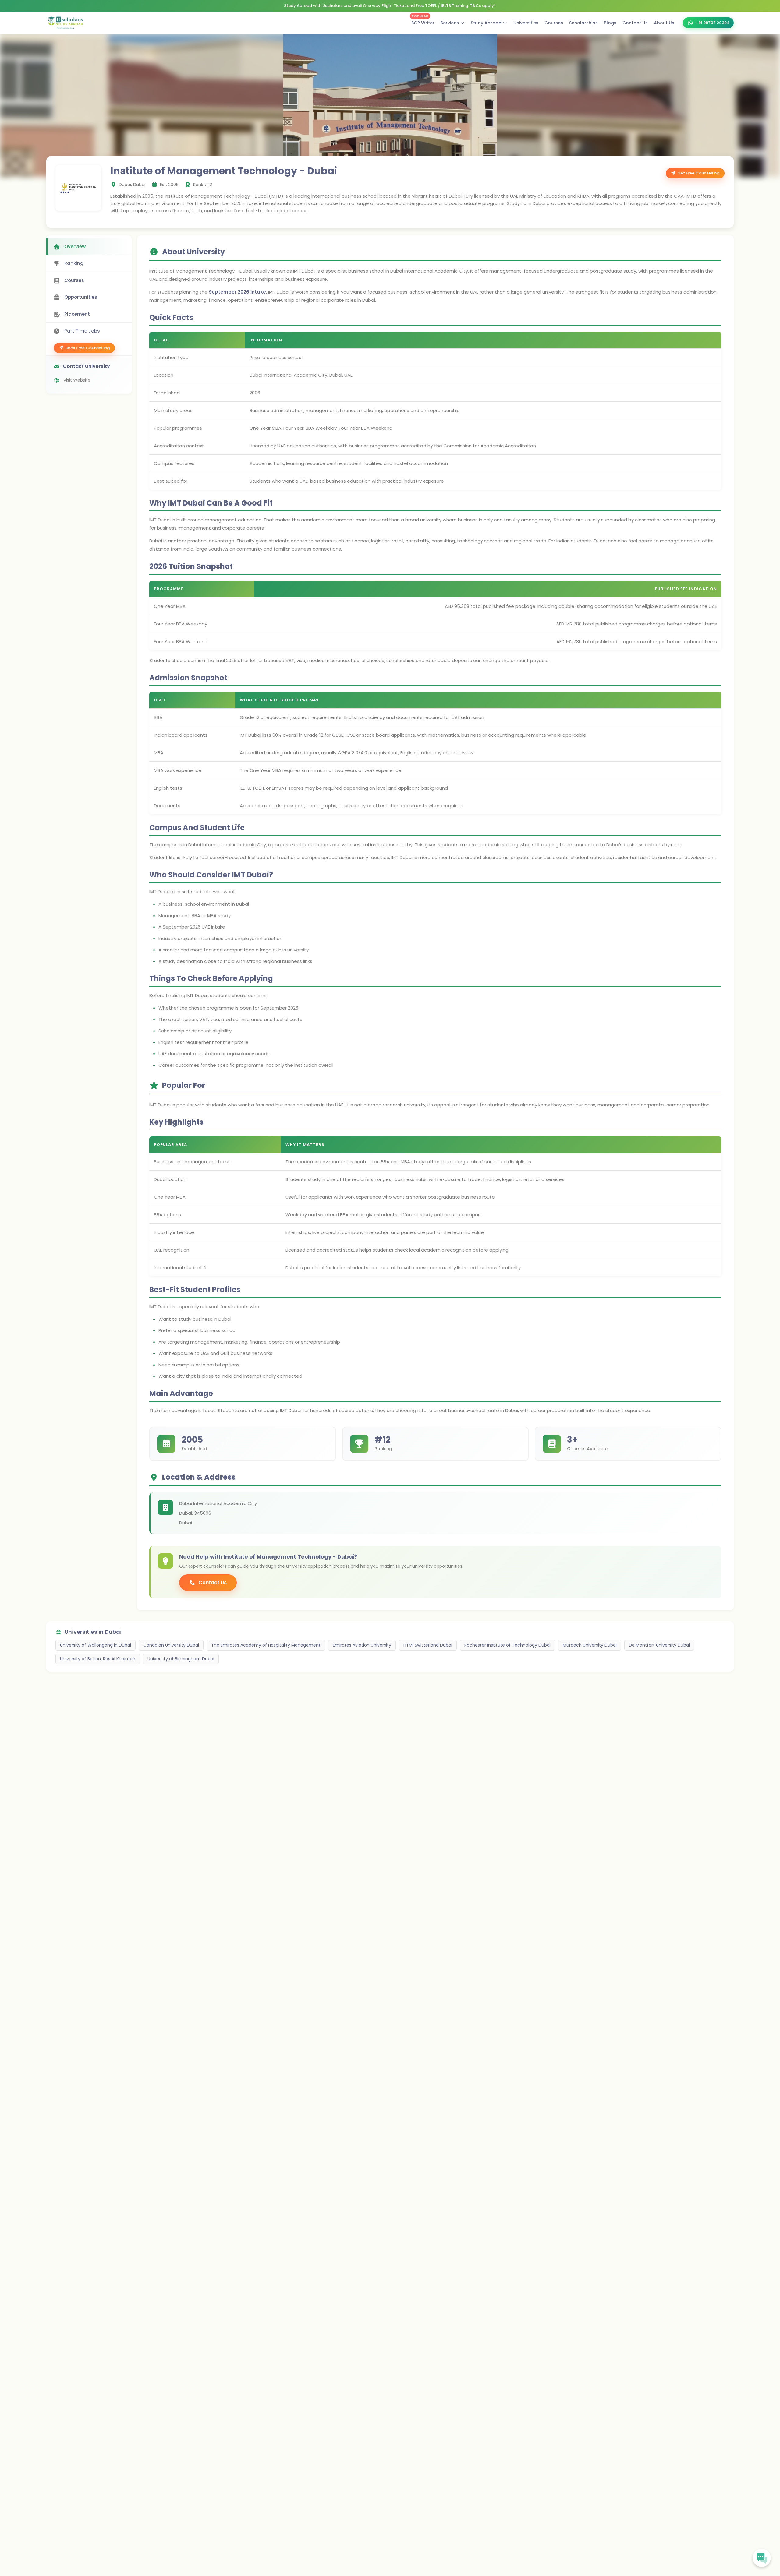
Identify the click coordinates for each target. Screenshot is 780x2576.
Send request (386, 1350)
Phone (349, 1320)
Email (348, 1297)
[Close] (435, 1232)
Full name (353, 1273)
